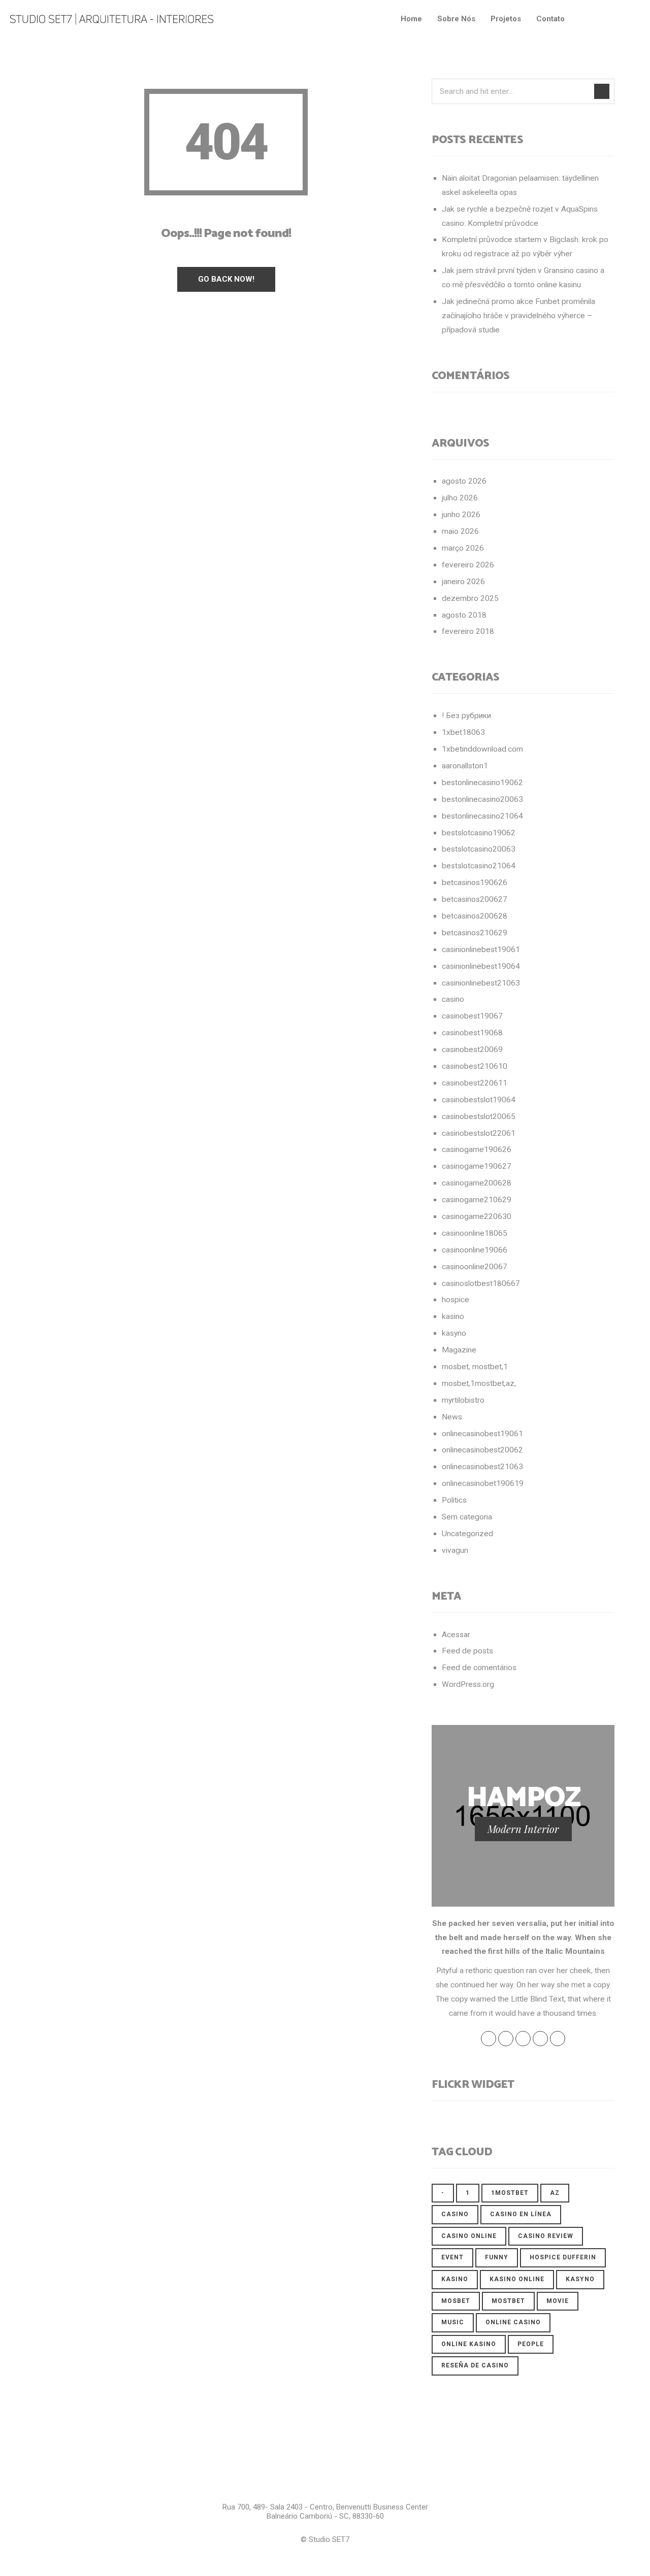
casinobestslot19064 (479, 1100)
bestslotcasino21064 (479, 866)
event (452, 2257)
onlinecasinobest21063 (482, 1467)
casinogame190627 (477, 1166)
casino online (469, 2236)
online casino (513, 2322)
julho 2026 (460, 498)
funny (497, 2257)
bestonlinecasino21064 (482, 816)
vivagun (455, 1550)
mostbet (508, 2301)
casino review (546, 2236)
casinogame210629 (477, 1200)
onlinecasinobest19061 (482, 1434)
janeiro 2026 (463, 582)
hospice (456, 1300)
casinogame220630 (477, 1216)
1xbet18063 (463, 732)
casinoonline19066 (475, 1250)
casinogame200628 (477, 1183)
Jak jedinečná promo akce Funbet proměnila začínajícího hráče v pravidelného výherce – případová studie (518, 316)
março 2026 (463, 548)
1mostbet (510, 2193)
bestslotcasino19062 (479, 833)
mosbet (456, 2301)
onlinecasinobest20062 (482, 1450)
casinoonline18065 (475, 1233)
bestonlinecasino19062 (482, 783)
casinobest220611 (475, 1083)
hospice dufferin (563, 2257)
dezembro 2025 (470, 598)
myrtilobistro (463, 1400)
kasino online (517, 2279)
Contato (550, 19)
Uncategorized (467, 1534)
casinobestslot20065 (479, 1116)
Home (411, 19)
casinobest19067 (472, 1016)
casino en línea (521, 2214)
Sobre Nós (456, 19)
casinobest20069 (472, 1049)
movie (558, 2301)
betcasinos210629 (475, 933)
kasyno (454, 1333)
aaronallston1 (465, 766)
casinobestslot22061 (479, 1133)
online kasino (469, 2344)
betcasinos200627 (475, 899)
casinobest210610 (475, 1066)
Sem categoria (467, 1517)
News (452, 1417)
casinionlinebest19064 (481, 966)
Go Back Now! (226, 279)
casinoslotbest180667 (481, 1283)
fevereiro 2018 (468, 631)
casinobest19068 (472, 1033)
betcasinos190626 (475, 883)
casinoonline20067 (475, 1267)
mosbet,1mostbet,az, (479, 1383)
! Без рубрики (466, 716)
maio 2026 (460, 531)
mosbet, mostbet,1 (475, 1367)
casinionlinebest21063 (481, 983)
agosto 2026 (464, 481)
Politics (454, 1500)
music (453, 2322)
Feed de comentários (479, 1668)
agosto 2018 (464, 615)
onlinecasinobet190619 (483, 1483)
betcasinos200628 (475, 916)
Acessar (456, 1635)
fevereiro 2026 (468, 565)
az (555, 2193)
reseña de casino (475, 2365)
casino (453, 999)
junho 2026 (461, 515)
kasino (453, 1316)
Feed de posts (467, 1651)
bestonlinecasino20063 (482, 799)
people (531, 2344)
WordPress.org (468, 1684)
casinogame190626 (477, 1149)
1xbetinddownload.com (482, 749)
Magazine (459, 1350)
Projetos (506, 19)
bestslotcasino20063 (479, 849)
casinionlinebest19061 (481, 950)
